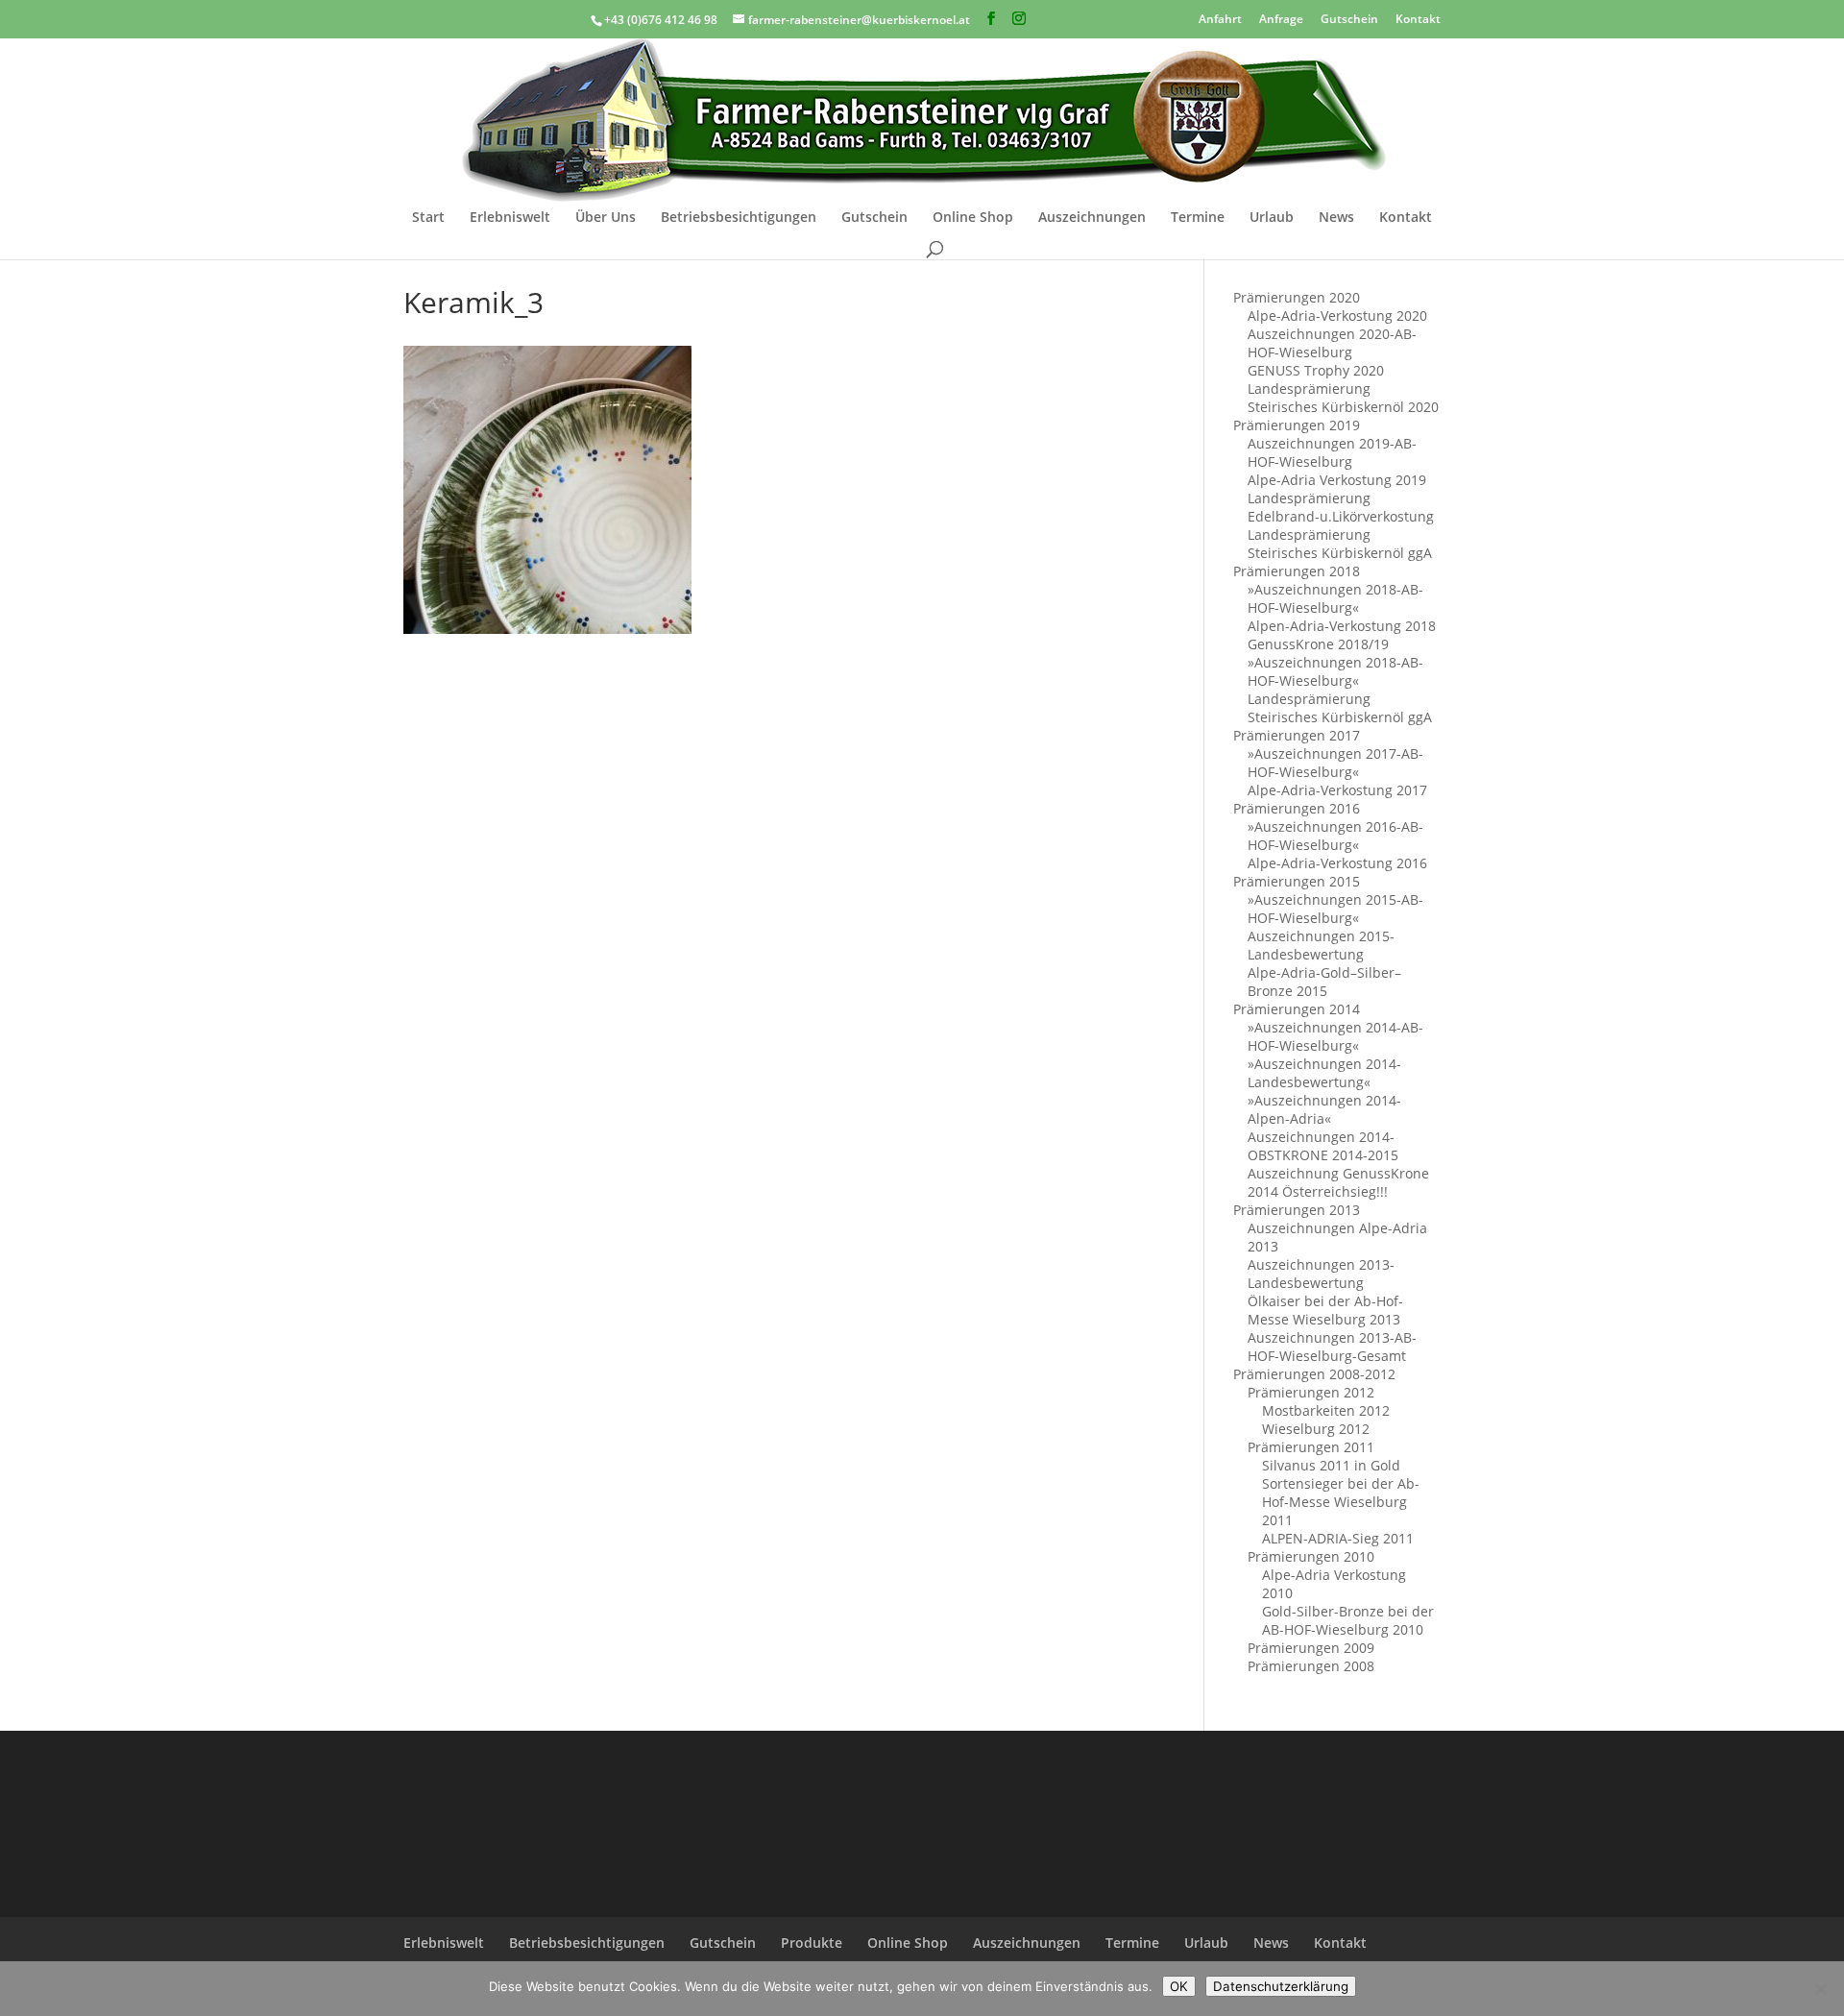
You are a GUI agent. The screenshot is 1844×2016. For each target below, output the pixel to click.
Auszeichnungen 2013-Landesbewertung (1321, 1274)
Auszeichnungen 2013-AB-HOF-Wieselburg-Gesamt (1332, 1347)
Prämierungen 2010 (1311, 1556)
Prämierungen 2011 (1311, 1447)
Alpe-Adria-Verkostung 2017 (1337, 790)
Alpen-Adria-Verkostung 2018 (1342, 626)
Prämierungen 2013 (1297, 1210)
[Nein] (1820, 1989)
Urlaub (1272, 218)
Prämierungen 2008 (1311, 1666)
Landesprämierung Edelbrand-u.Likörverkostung (1341, 507)
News (1336, 218)
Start (428, 218)
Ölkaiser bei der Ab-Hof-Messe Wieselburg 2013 (1325, 1310)
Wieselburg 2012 (1316, 1429)
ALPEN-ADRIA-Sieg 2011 (1338, 1538)
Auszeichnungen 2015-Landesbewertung (1321, 945)
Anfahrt (1220, 18)
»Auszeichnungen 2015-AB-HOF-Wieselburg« (1335, 909)
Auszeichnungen (1092, 218)
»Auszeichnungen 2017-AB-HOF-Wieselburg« (1335, 763)
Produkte (812, 1943)
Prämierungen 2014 (1297, 1009)
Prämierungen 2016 (1297, 808)
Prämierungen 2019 (1297, 425)
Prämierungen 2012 (1311, 1392)
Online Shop (973, 218)
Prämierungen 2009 (1311, 1648)
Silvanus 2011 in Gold (1331, 1465)
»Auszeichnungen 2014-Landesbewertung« (1324, 1073)
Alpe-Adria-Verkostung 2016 (1337, 863)
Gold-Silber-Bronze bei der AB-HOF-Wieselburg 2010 (1348, 1620)
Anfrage (1281, 18)
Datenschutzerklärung (1281, 1986)
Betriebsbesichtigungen (739, 218)
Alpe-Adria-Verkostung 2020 (1337, 316)
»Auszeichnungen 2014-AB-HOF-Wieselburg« (1335, 1036)
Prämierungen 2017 (1297, 735)
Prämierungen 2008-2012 (1314, 1374)
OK (1179, 1986)
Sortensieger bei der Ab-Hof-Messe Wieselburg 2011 (1341, 1502)
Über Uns (606, 218)
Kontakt (1418, 18)
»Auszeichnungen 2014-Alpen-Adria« (1324, 1109)
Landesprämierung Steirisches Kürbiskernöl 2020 (1343, 398)
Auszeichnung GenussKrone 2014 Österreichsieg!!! (1338, 1182)
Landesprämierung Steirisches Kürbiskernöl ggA (1340, 544)
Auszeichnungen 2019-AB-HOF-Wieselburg (1332, 452)
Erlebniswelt (510, 218)
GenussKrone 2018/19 (1318, 644)
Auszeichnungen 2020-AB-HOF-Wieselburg (1332, 343)
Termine (1198, 218)
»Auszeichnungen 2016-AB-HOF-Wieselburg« (1335, 836)
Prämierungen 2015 (1297, 881)
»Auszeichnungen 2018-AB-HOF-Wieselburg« (1335, 598)
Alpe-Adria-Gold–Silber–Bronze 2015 (1324, 982)
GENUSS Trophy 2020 (1316, 370)
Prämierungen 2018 (1297, 571)
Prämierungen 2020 (1297, 297)
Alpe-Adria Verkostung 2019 (1337, 480)
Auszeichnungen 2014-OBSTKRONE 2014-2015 (1323, 1146)
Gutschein (1349, 18)
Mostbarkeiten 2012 (1326, 1410)
